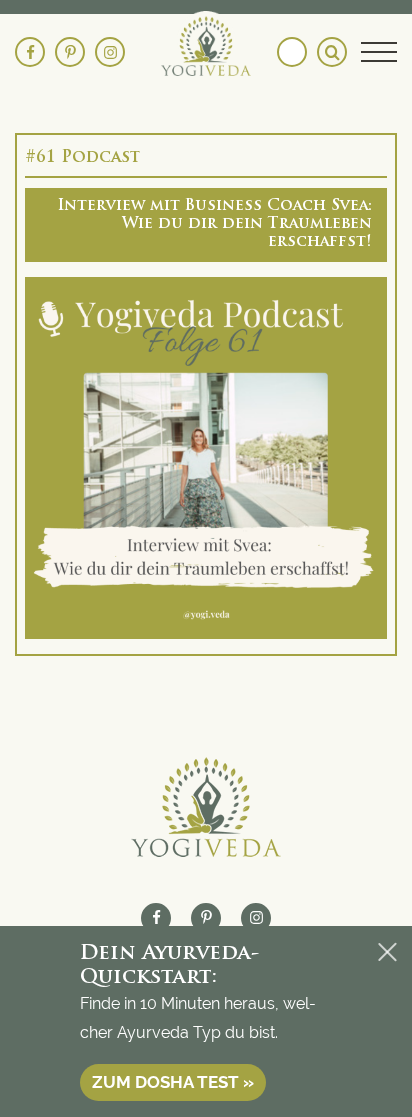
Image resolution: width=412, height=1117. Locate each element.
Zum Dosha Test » (173, 1082)
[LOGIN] (292, 52)
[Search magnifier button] (332, 52)
